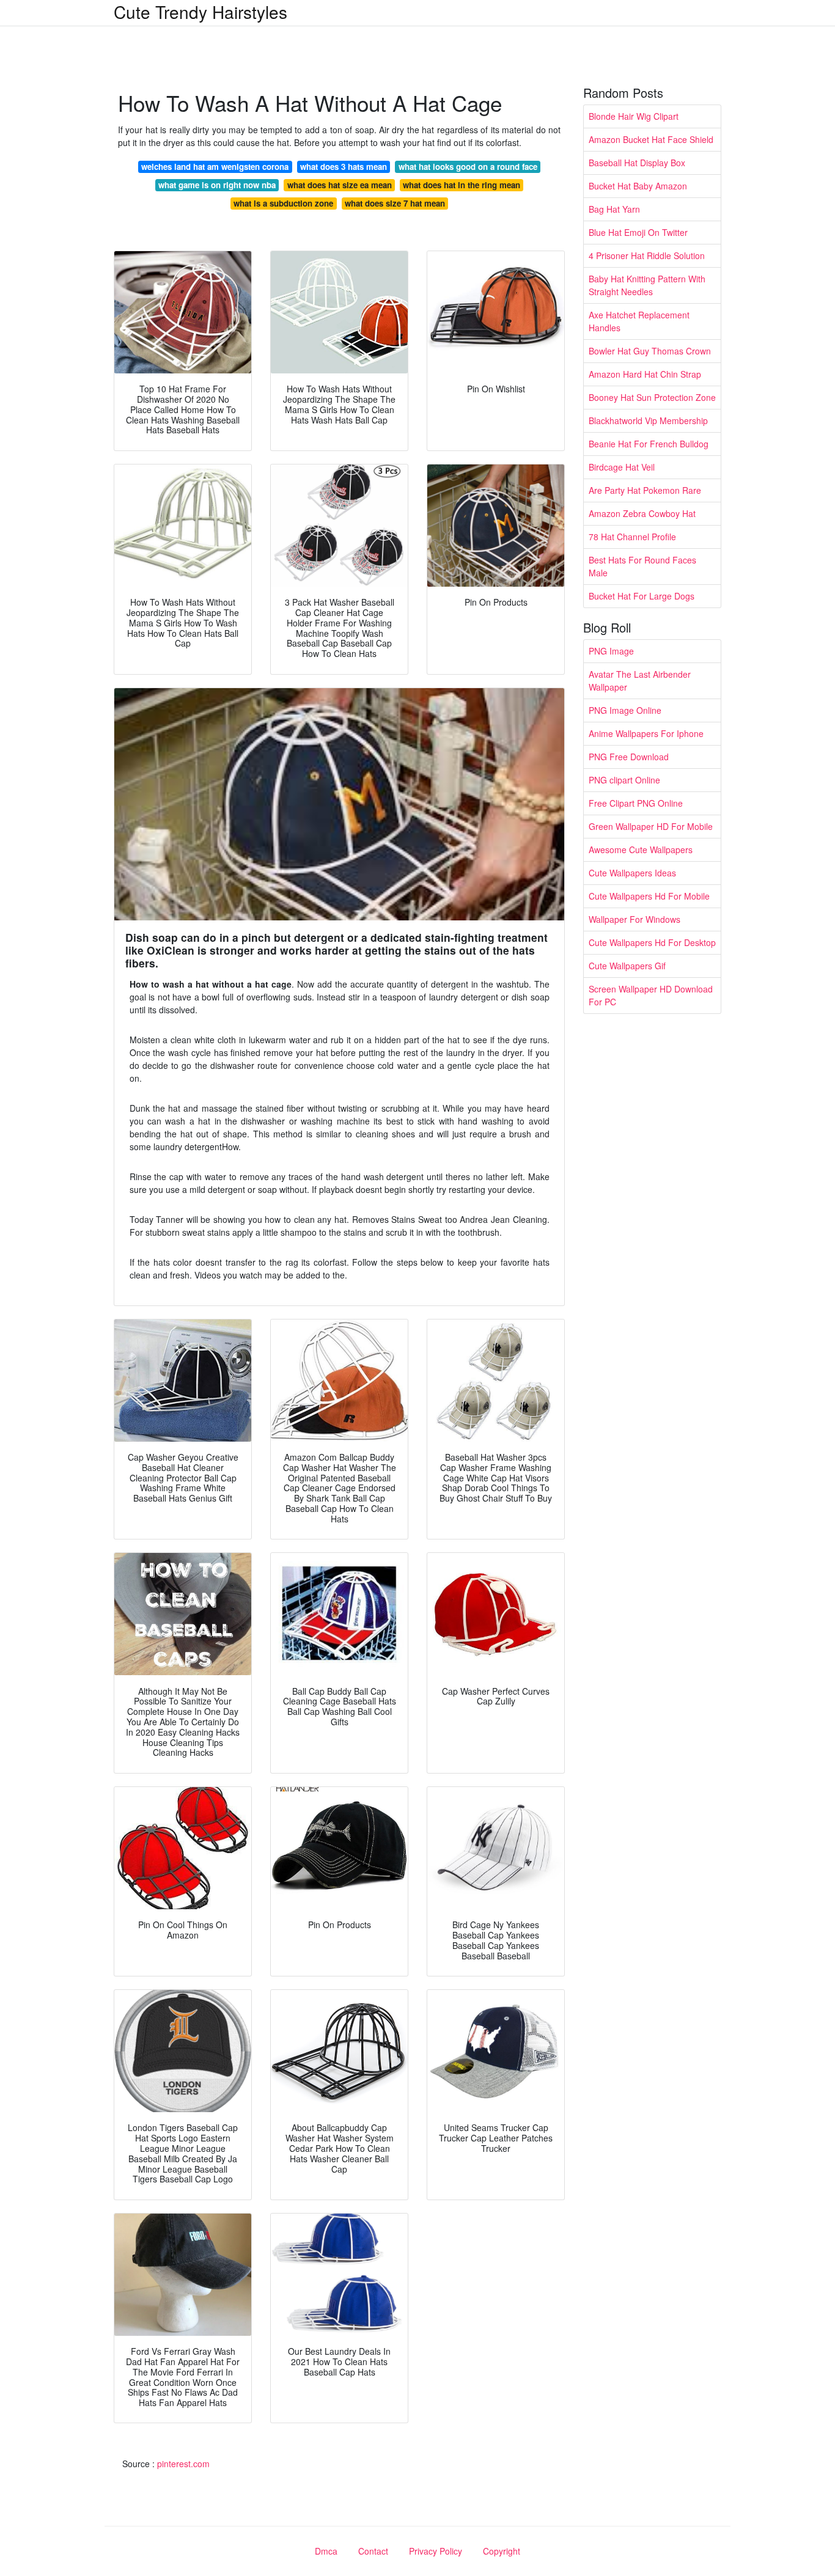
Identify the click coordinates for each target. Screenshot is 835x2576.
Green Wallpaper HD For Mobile (651, 826)
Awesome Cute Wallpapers (641, 849)
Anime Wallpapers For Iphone (646, 733)
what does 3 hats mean (344, 167)
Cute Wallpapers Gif (627, 966)
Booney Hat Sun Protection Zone (652, 397)
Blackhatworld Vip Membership (648, 420)
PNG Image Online (625, 710)
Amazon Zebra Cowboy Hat (642, 513)
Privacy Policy (436, 2551)
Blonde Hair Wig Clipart (634, 116)
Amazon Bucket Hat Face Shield (651, 139)
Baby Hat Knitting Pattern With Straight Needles (647, 285)
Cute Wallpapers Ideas (632, 873)
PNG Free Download (629, 757)
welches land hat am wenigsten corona (215, 167)
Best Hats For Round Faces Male (642, 566)
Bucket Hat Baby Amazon (638, 186)
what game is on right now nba (217, 185)
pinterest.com (183, 2464)
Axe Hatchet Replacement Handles (639, 321)
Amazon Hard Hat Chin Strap (645, 374)
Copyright (502, 2551)
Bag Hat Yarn (614, 209)
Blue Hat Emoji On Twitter (638, 232)
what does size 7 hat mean (395, 203)
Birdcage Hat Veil (622, 467)
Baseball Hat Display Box (637, 163)
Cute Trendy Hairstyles (200, 12)
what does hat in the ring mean (462, 185)
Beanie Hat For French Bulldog (649, 444)
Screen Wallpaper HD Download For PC (651, 995)
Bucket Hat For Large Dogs (642, 596)
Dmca (326, 2551)
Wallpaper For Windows (635, 919)
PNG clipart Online (624, 780)
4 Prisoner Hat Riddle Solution (647, 255)
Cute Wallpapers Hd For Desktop (652, 942)
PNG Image (611, 651)
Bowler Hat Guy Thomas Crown (650, 351)
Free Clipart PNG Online (636, 803)
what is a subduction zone (283, 203)
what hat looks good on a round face (468, 167)
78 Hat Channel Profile (632, 537)
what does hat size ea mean (340, 185)
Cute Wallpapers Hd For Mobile (649, 896)
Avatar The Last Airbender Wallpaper (640, 681)
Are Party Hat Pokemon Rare (645, 490)
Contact (373, 2551)
